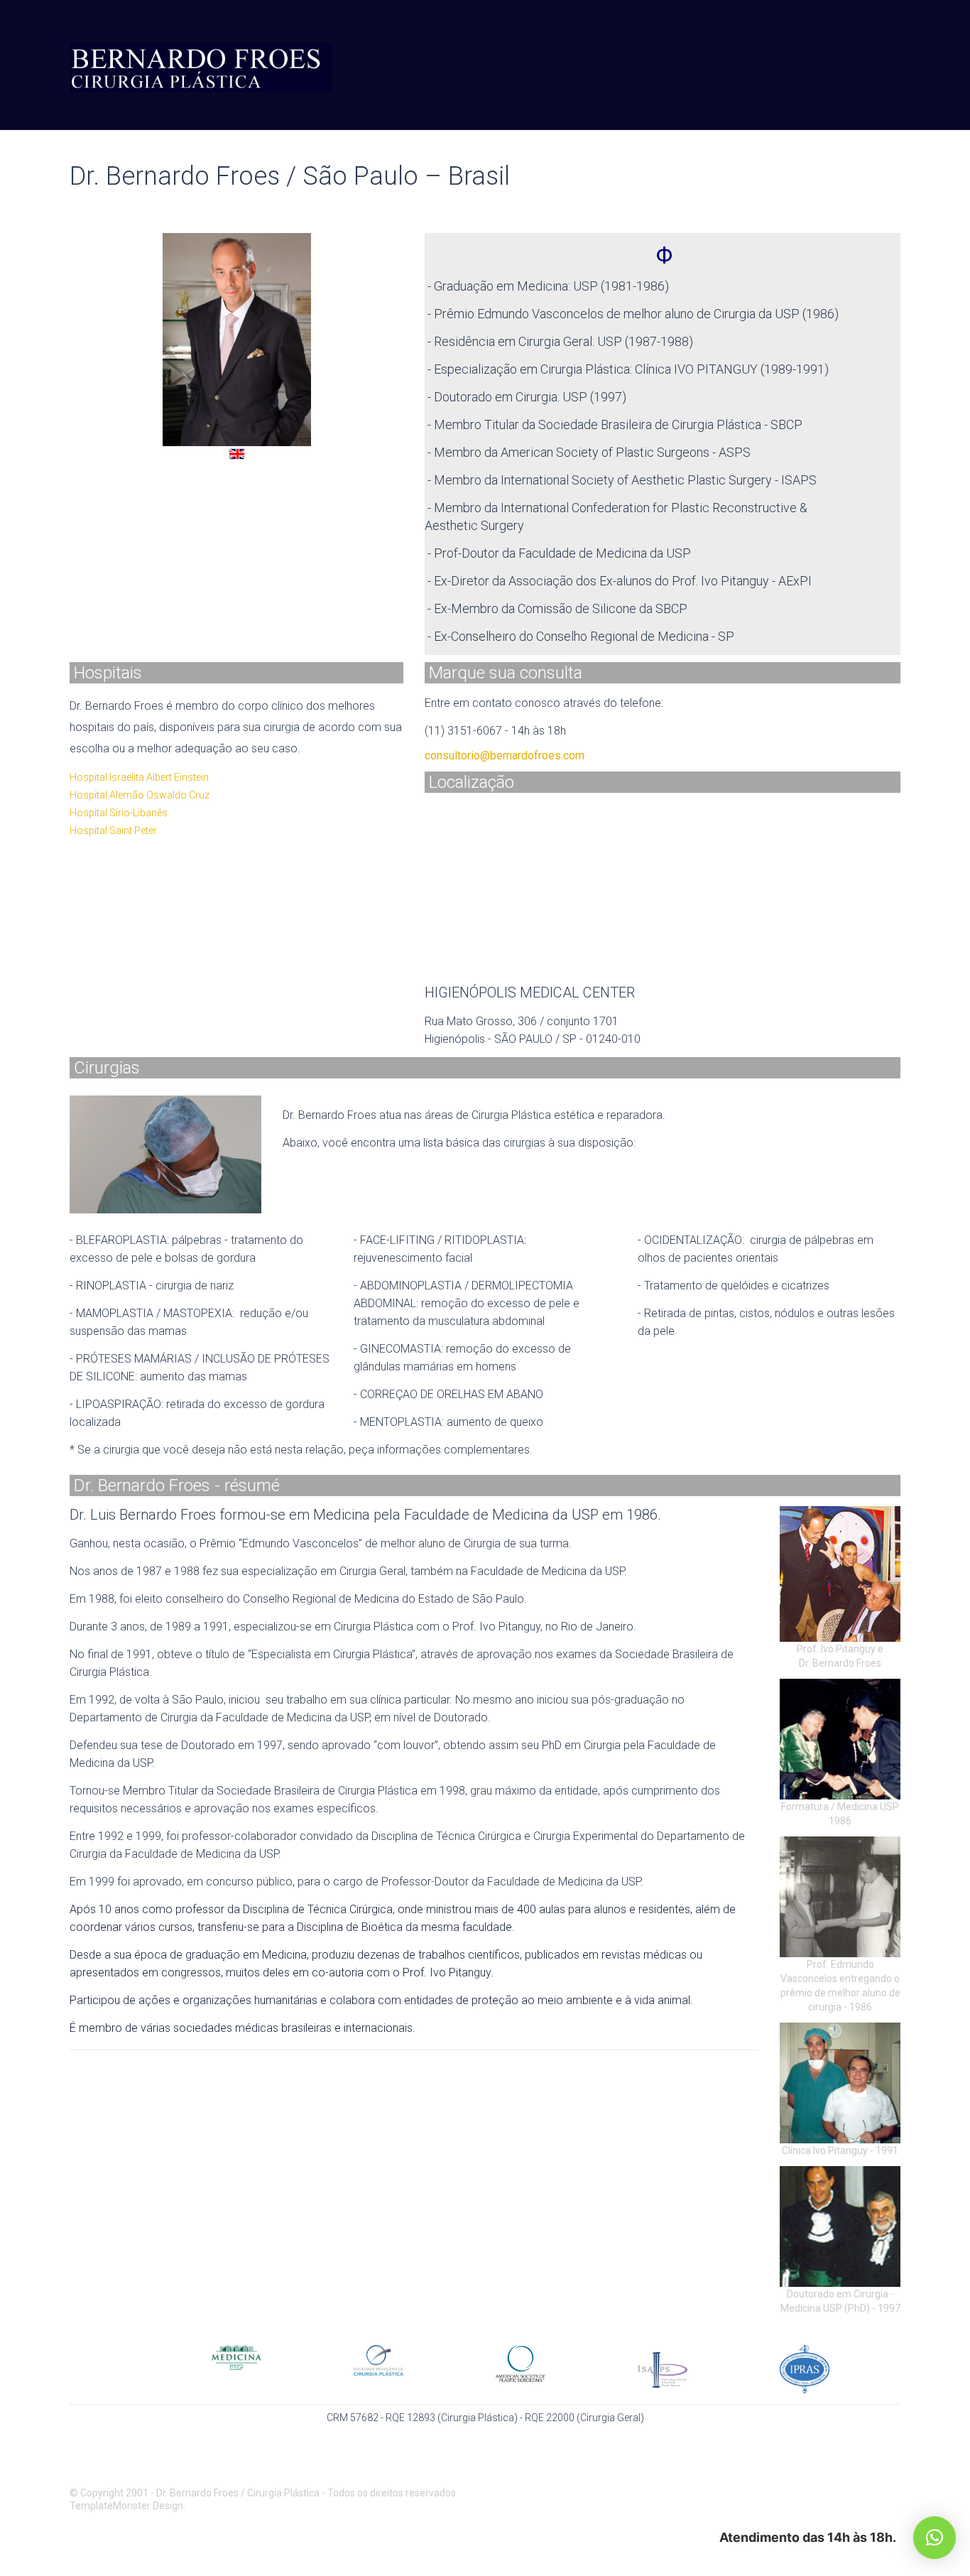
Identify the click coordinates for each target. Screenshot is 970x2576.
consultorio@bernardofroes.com (505, 756)
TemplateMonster (110, 2506)
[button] (934, 2538)
